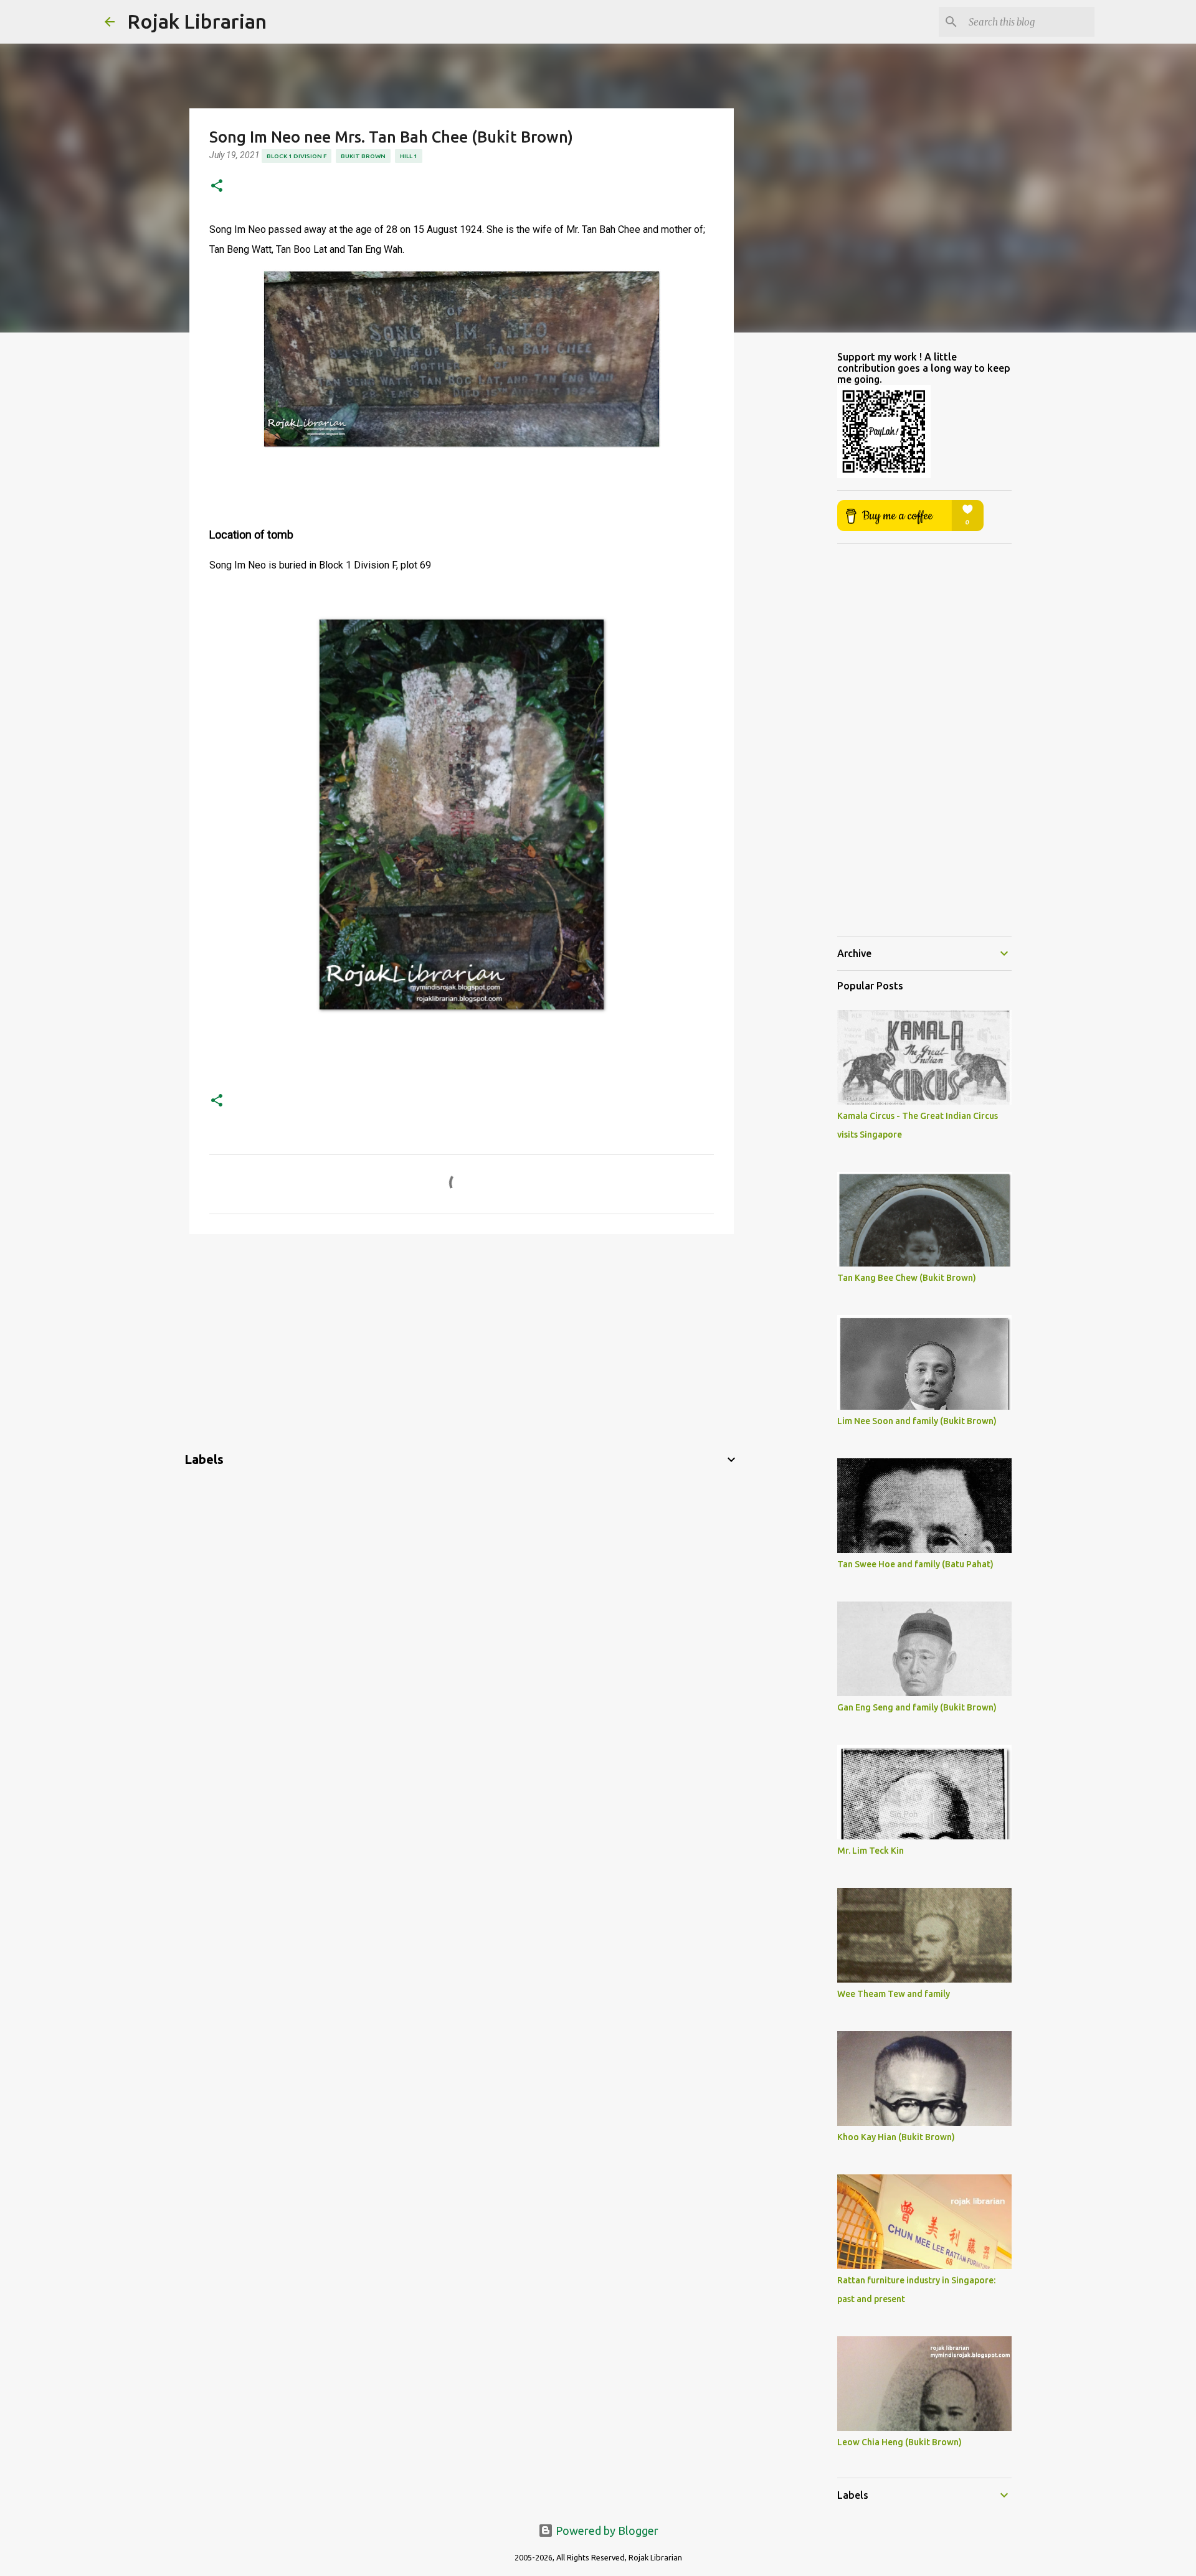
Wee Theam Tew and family (894, 1994)
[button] (217, 186)
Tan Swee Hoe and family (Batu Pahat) (915, 1564)
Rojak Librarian (197, 21)
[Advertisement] (462, 1340)
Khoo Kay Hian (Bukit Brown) (896, 2137)
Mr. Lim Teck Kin (871, 1851)
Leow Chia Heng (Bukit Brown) (899, 2442)
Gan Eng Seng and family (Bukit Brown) (917, 1707)
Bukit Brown (363, 156)
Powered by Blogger (606, 2531)
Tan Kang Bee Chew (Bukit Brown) (907, 1278)
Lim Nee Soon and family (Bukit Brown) (917, 1421)
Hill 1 (409, 156)
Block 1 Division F (297, 156)
